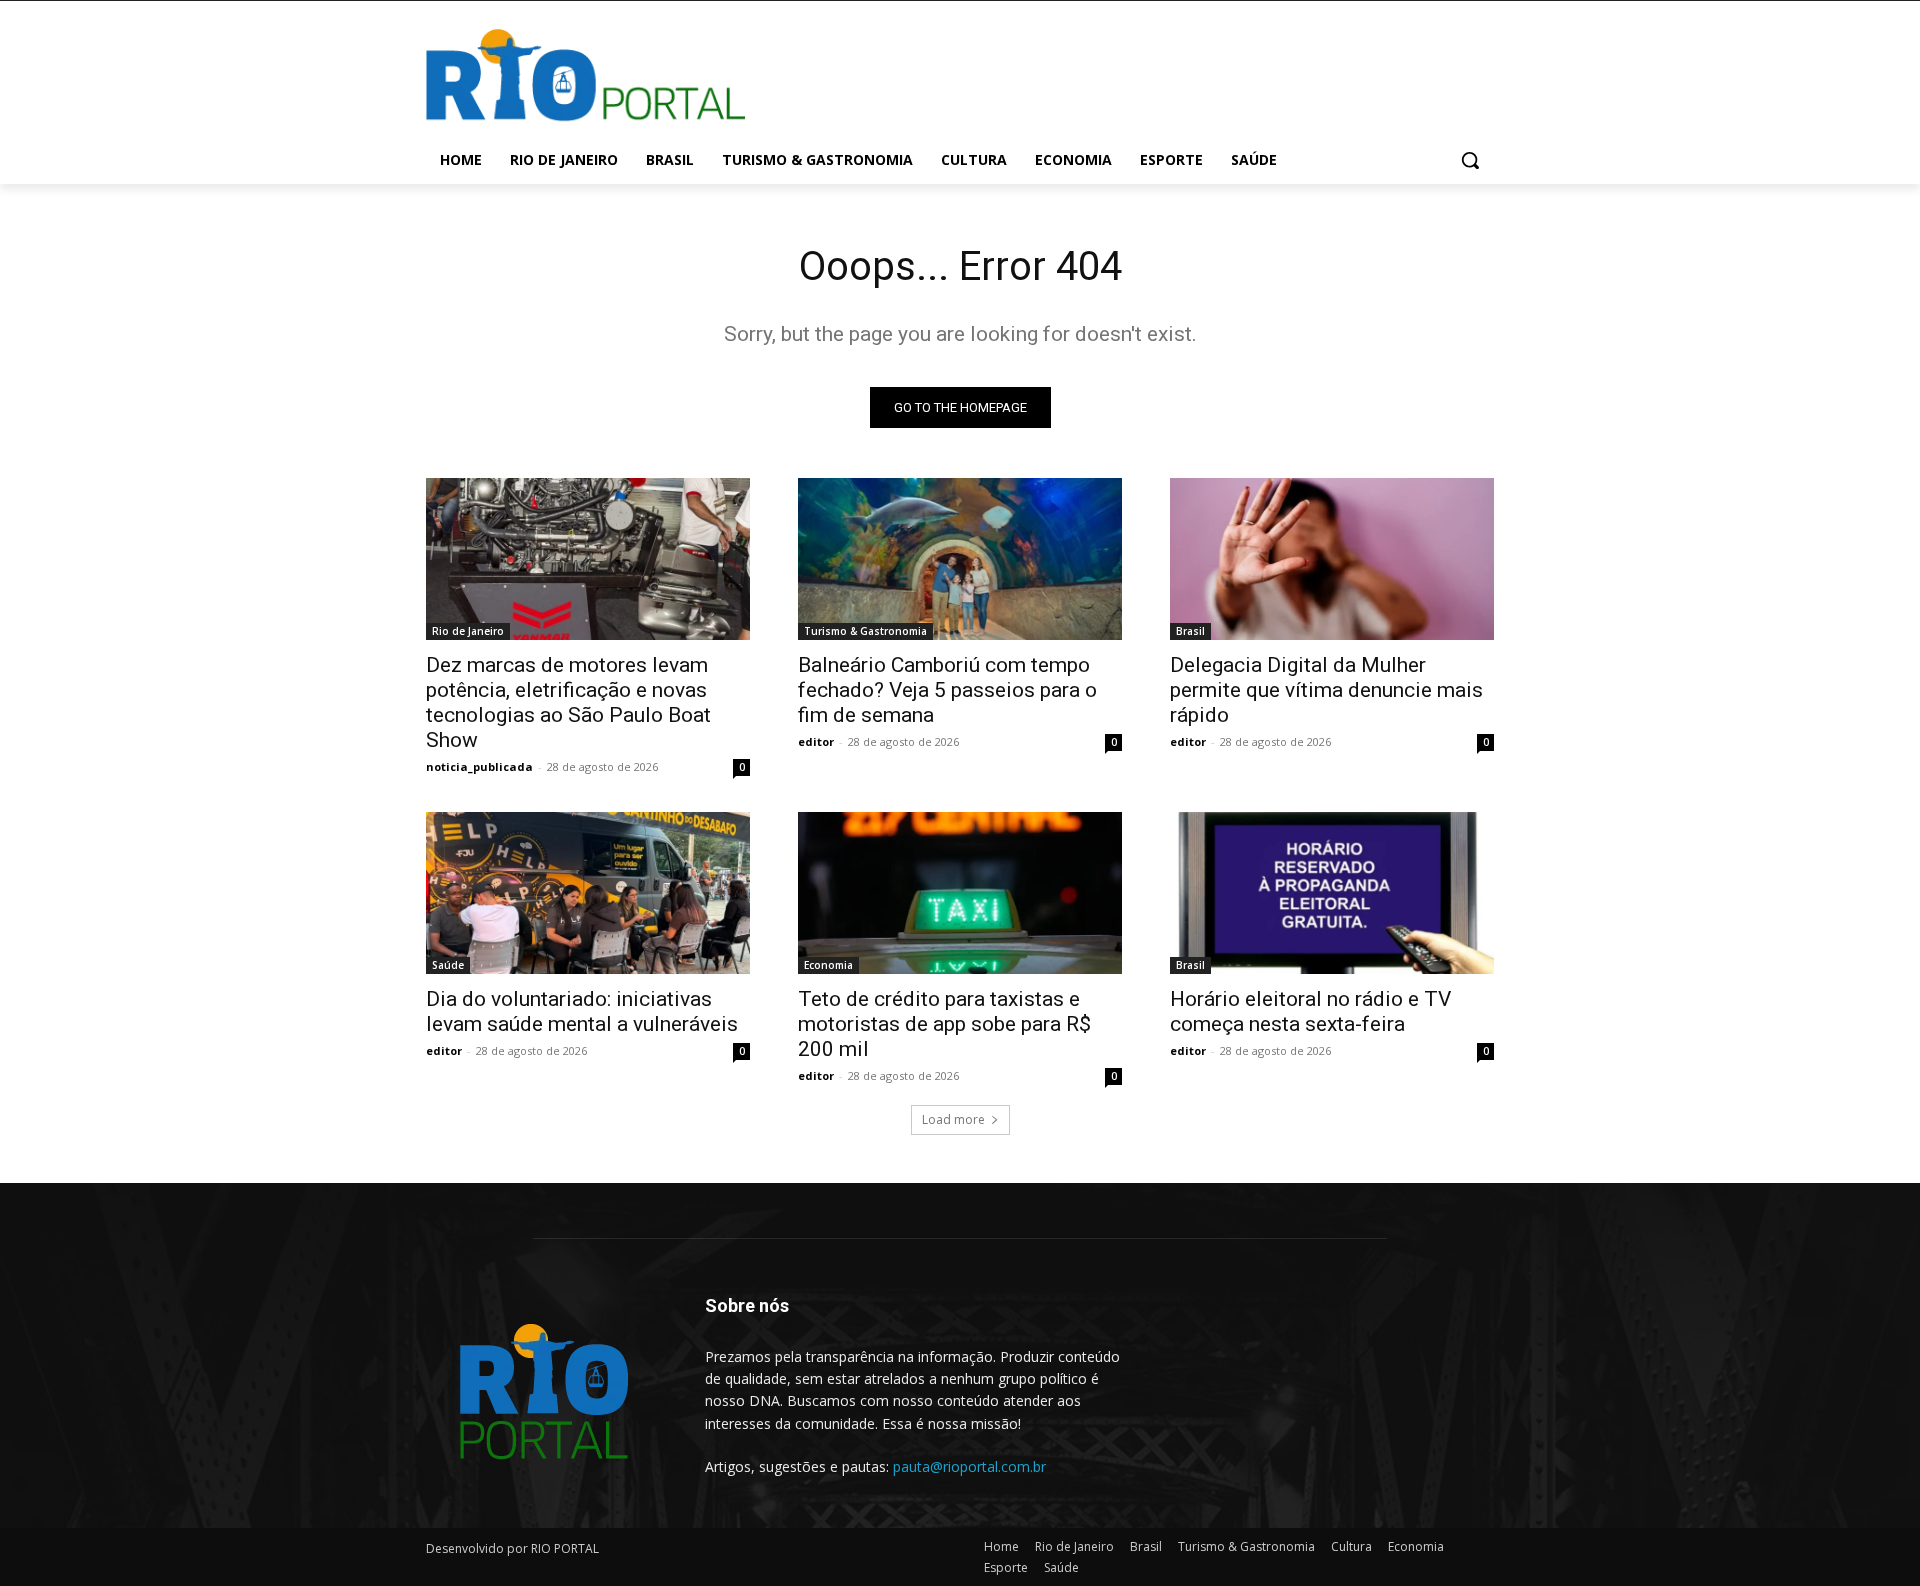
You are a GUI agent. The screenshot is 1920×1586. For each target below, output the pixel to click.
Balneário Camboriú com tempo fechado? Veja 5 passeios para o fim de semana (947, 690)
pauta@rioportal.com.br (969, 1466)
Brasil (1190, 631)
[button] (1470, 160)
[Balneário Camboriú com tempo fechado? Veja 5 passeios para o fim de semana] (960, 559)
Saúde (448, 965)
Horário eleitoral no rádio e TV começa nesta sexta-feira (1310, 1011)
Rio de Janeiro (468, 631)
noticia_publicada (479, 766)
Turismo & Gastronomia (865, 631)
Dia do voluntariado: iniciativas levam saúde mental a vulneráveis (582, 1011)
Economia (828, 965)
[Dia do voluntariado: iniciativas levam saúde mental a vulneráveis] (588, 893)
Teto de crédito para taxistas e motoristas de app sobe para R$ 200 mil (944, 1024)
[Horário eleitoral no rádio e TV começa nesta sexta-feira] (1332, 893)
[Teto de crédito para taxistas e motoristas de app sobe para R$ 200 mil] (960, 893)
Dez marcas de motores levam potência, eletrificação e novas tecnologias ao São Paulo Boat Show (568, 702)
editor (816, 741)
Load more (953, 1119)
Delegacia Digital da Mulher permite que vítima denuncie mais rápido (1326, 690)
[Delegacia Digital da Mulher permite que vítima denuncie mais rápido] (1332, 559)
